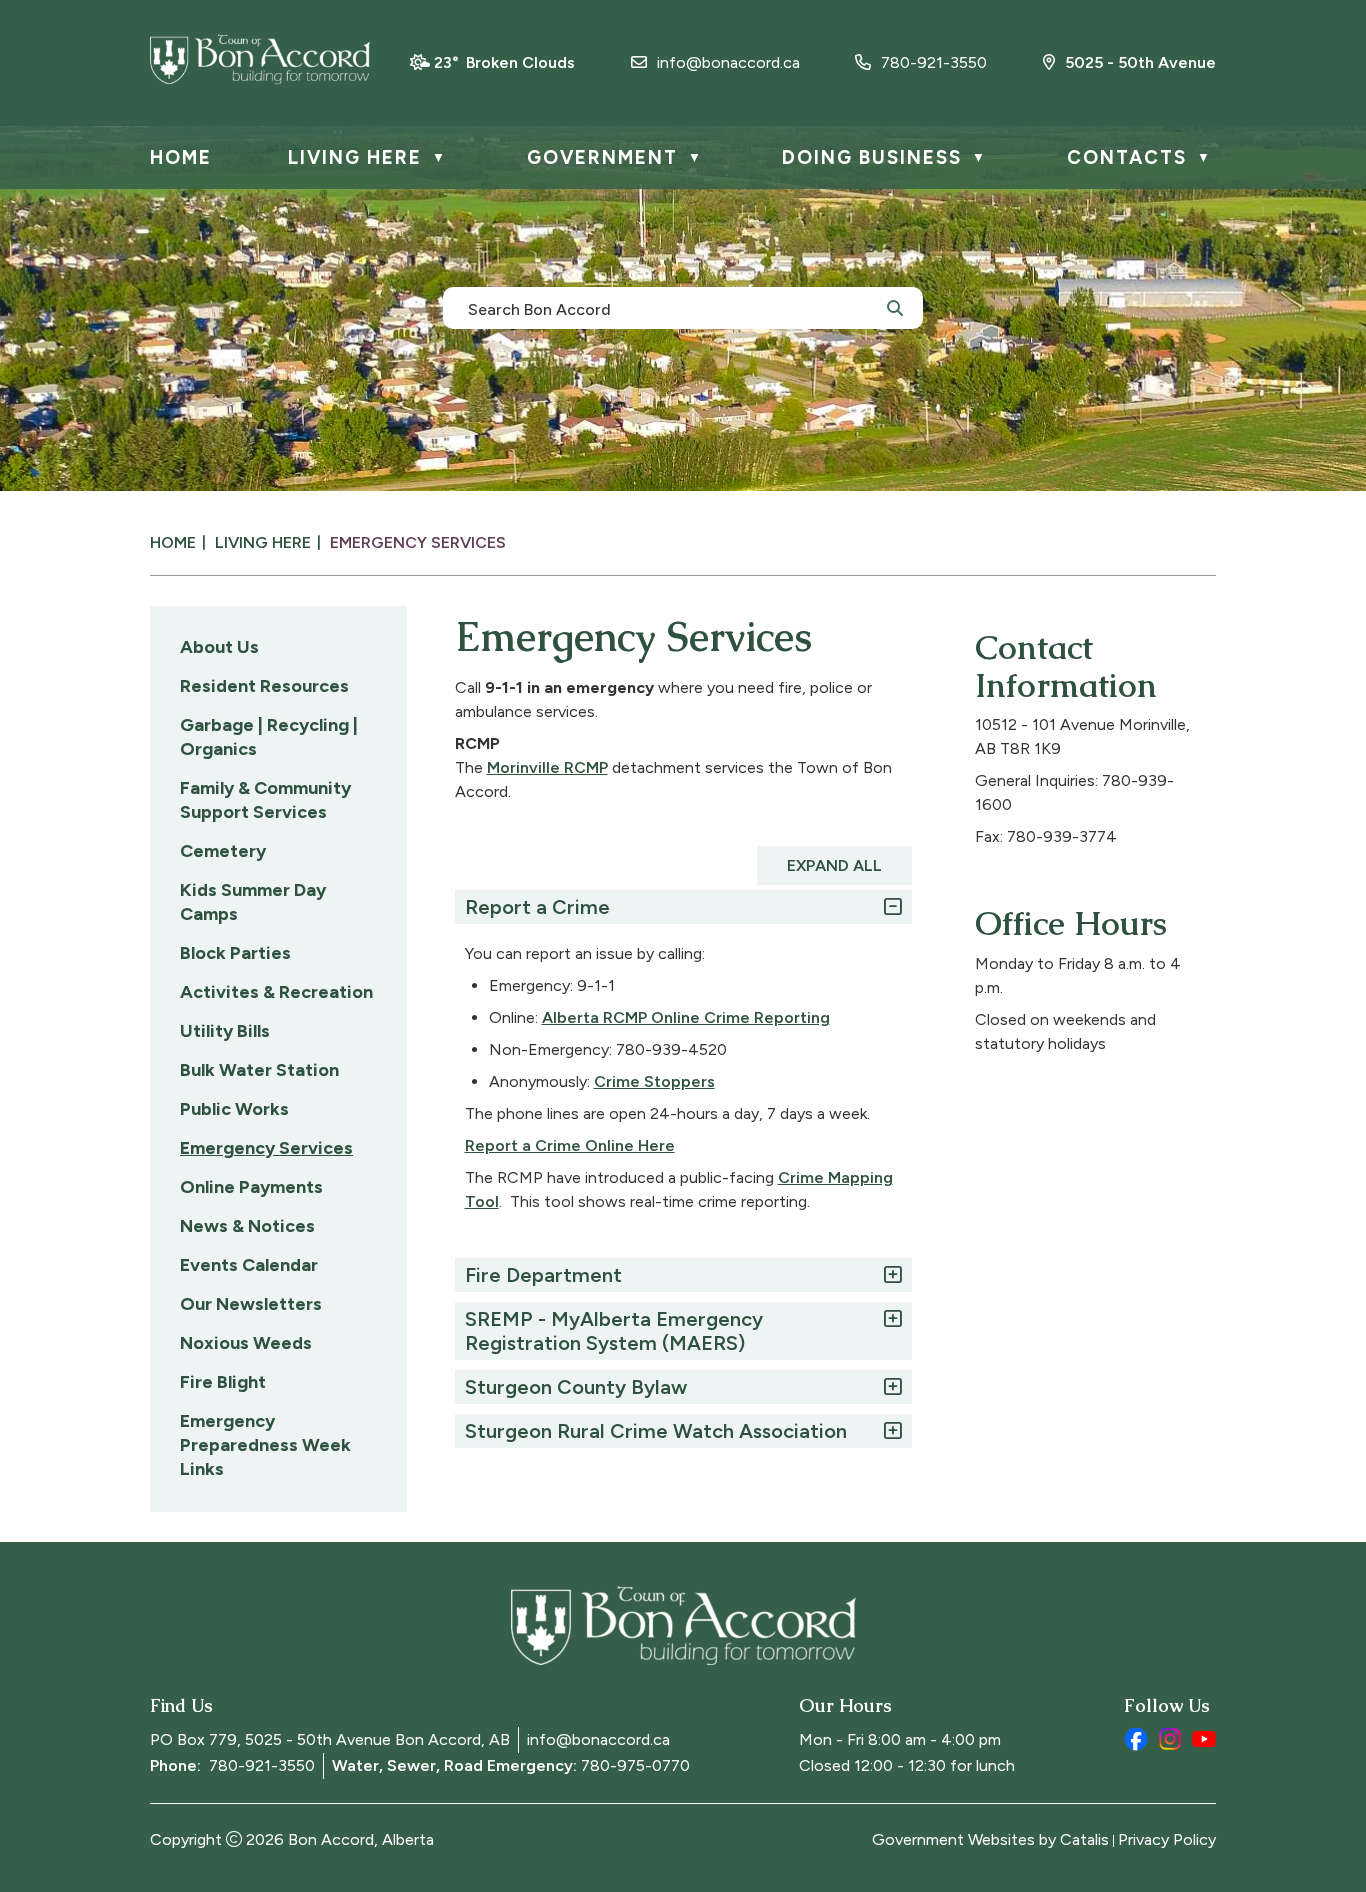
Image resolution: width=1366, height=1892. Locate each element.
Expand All (834, 865)
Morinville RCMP (547, 767)
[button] (895, 307)
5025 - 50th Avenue (1140, 62)
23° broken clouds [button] (504, 62)
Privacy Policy (1167, 1839)
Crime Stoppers (654, 1081)
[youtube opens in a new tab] (1204, 1739)
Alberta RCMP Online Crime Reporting (686, 1017)
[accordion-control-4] (888, 1387)
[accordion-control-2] (888, 1275)
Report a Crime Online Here (570, 1145)
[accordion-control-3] (888, 1319)
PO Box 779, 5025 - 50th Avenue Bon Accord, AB (330, 1739)
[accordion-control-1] (888, 907)
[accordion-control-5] (888, 1431)
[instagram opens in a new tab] (1170, 1739)
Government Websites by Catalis (990, 1839)
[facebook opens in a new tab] (1136, 1739)
